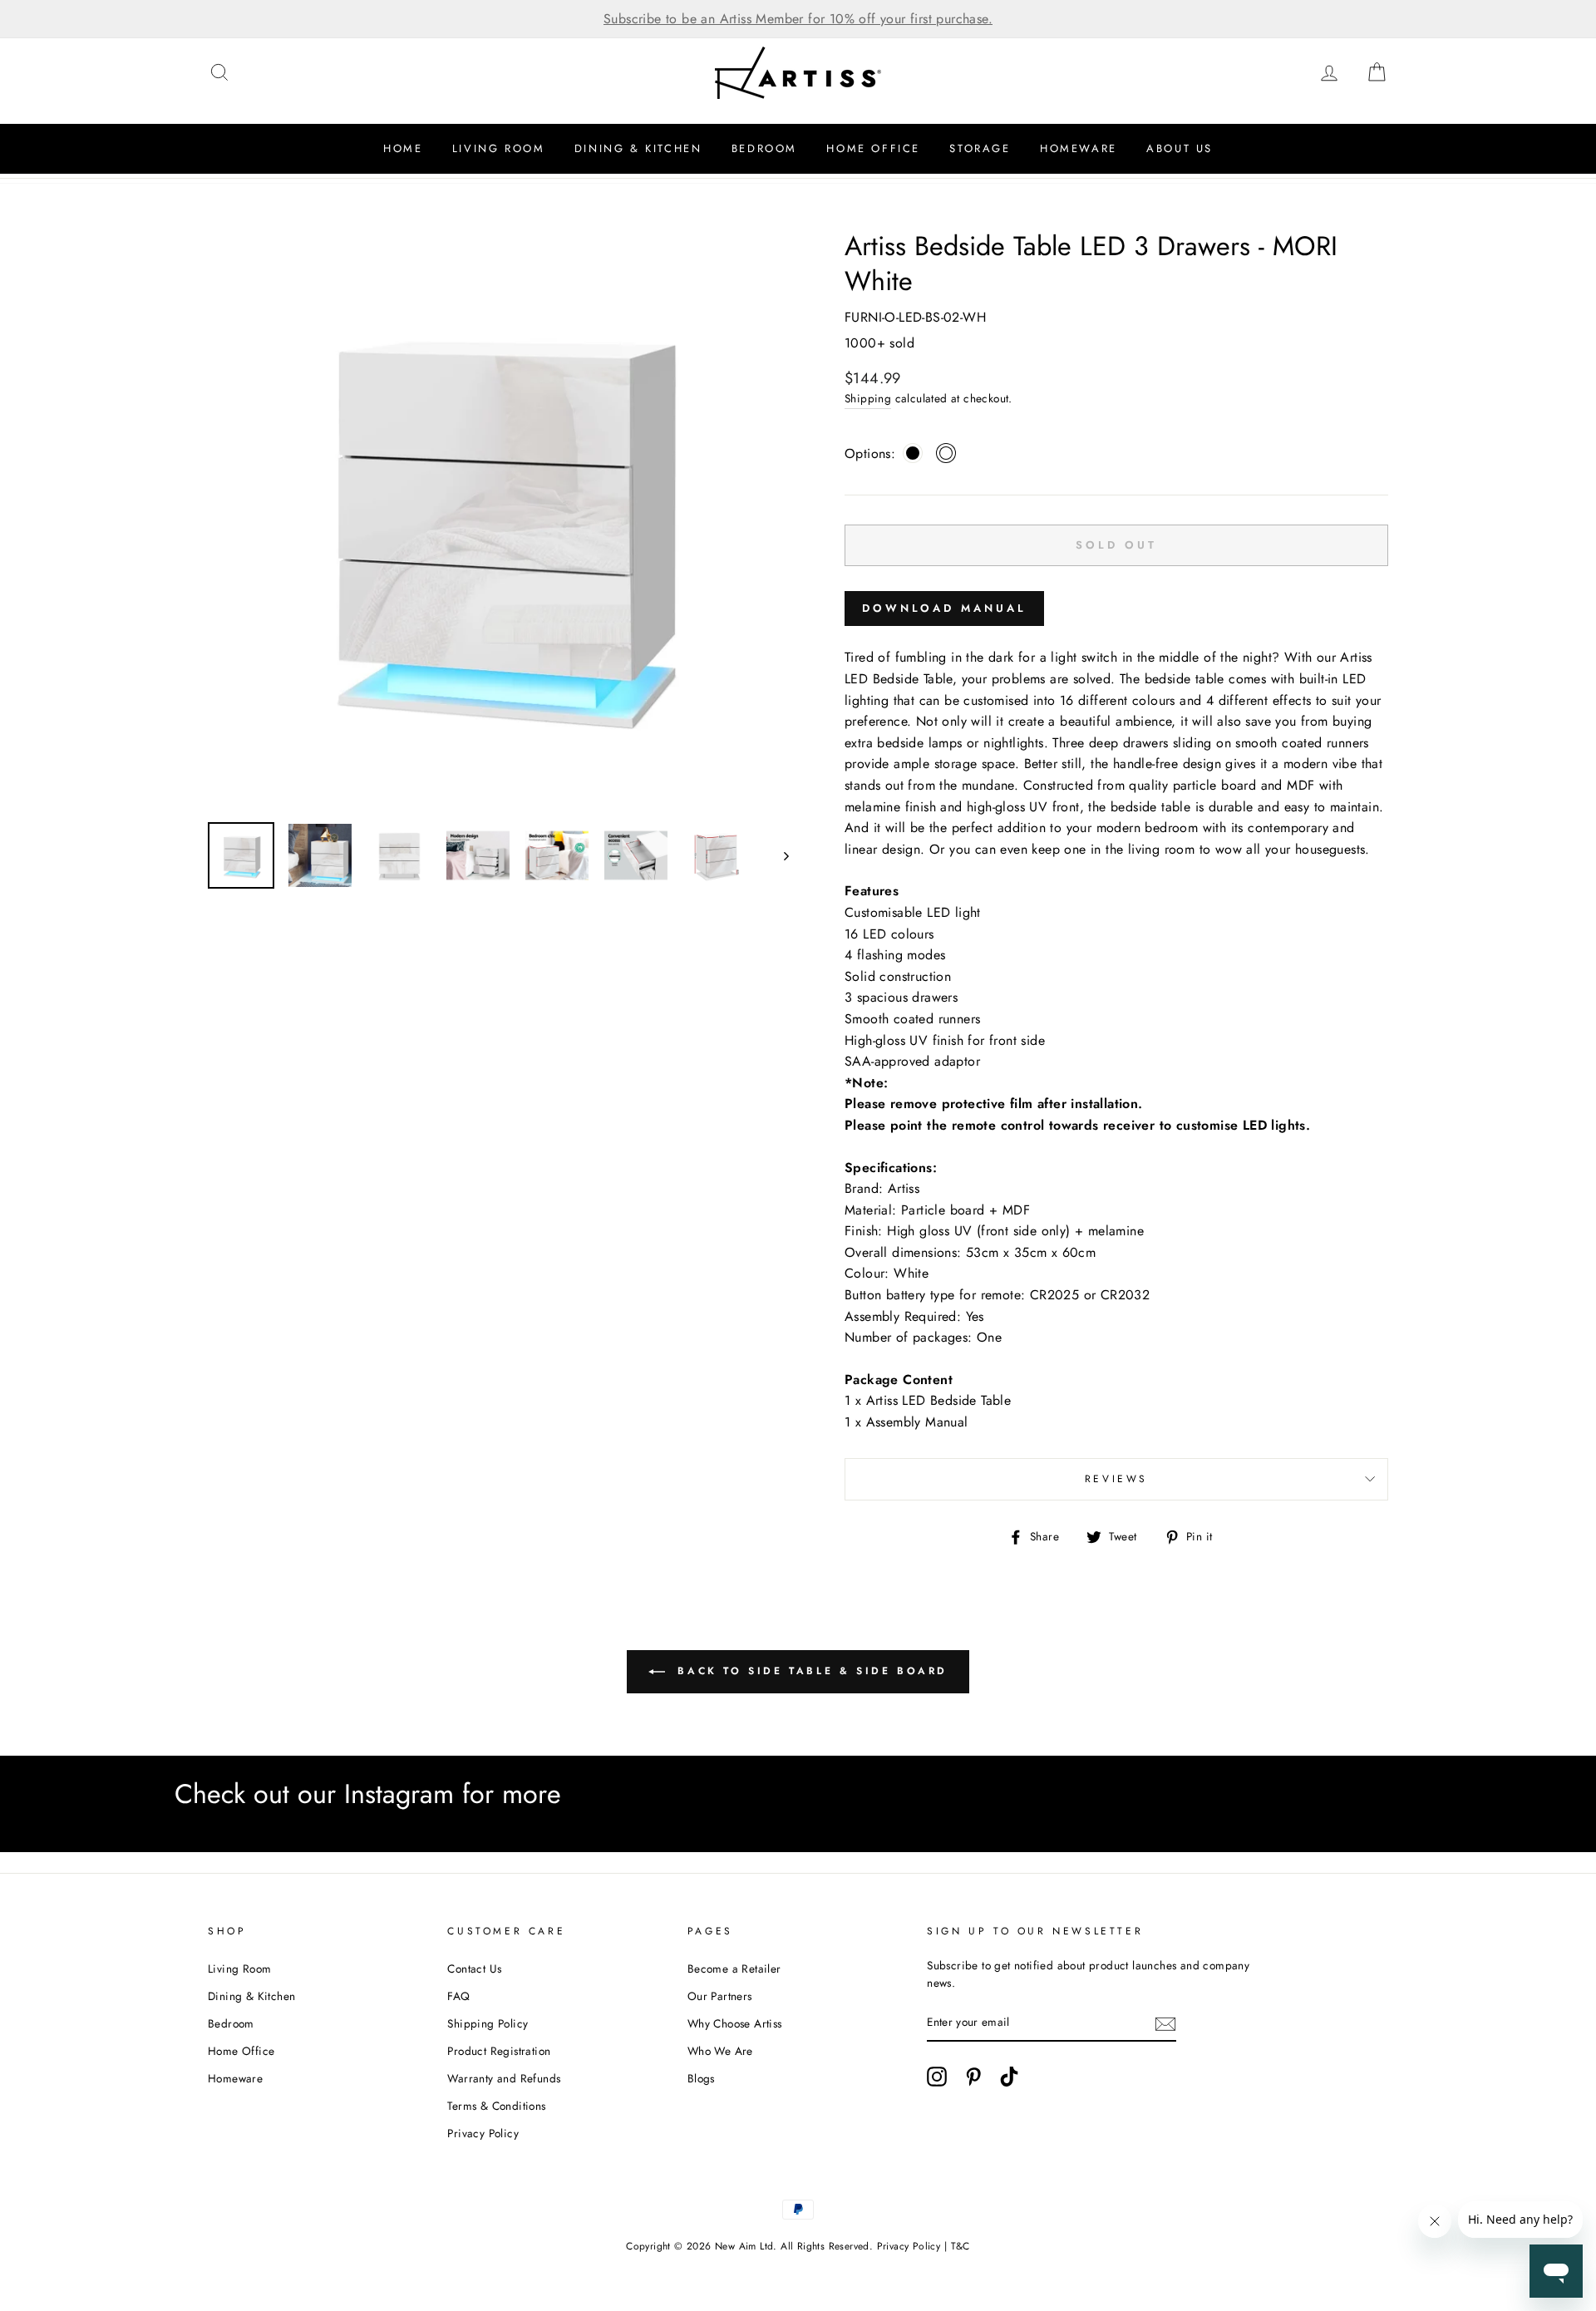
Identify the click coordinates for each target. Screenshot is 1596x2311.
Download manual (944, 608)
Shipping (868, 398)
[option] (798, 19)
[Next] (778, 855)
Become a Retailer (734, 1969)
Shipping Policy (488, 2023)
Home (403, 148)
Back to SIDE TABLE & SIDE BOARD (810, 1671)
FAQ (458, 1996)
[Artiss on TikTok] (1009, 2077)
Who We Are (720, 2051)
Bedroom (764, 148)
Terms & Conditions (496, 2106)
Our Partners (720, 1996)
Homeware (1079, 148)
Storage (980, 148)
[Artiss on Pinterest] (973, 2077)
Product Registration (499, 2051)
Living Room (499, 148)
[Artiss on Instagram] (937, 2077)
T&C (961, 2246)
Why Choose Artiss (735, 2023)
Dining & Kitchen (638, 148)
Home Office (873, 148)
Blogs (701, 2078)
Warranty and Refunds (504, 2078)
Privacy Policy (483, 2133)
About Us (1180, 148)
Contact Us (474, 1969)
